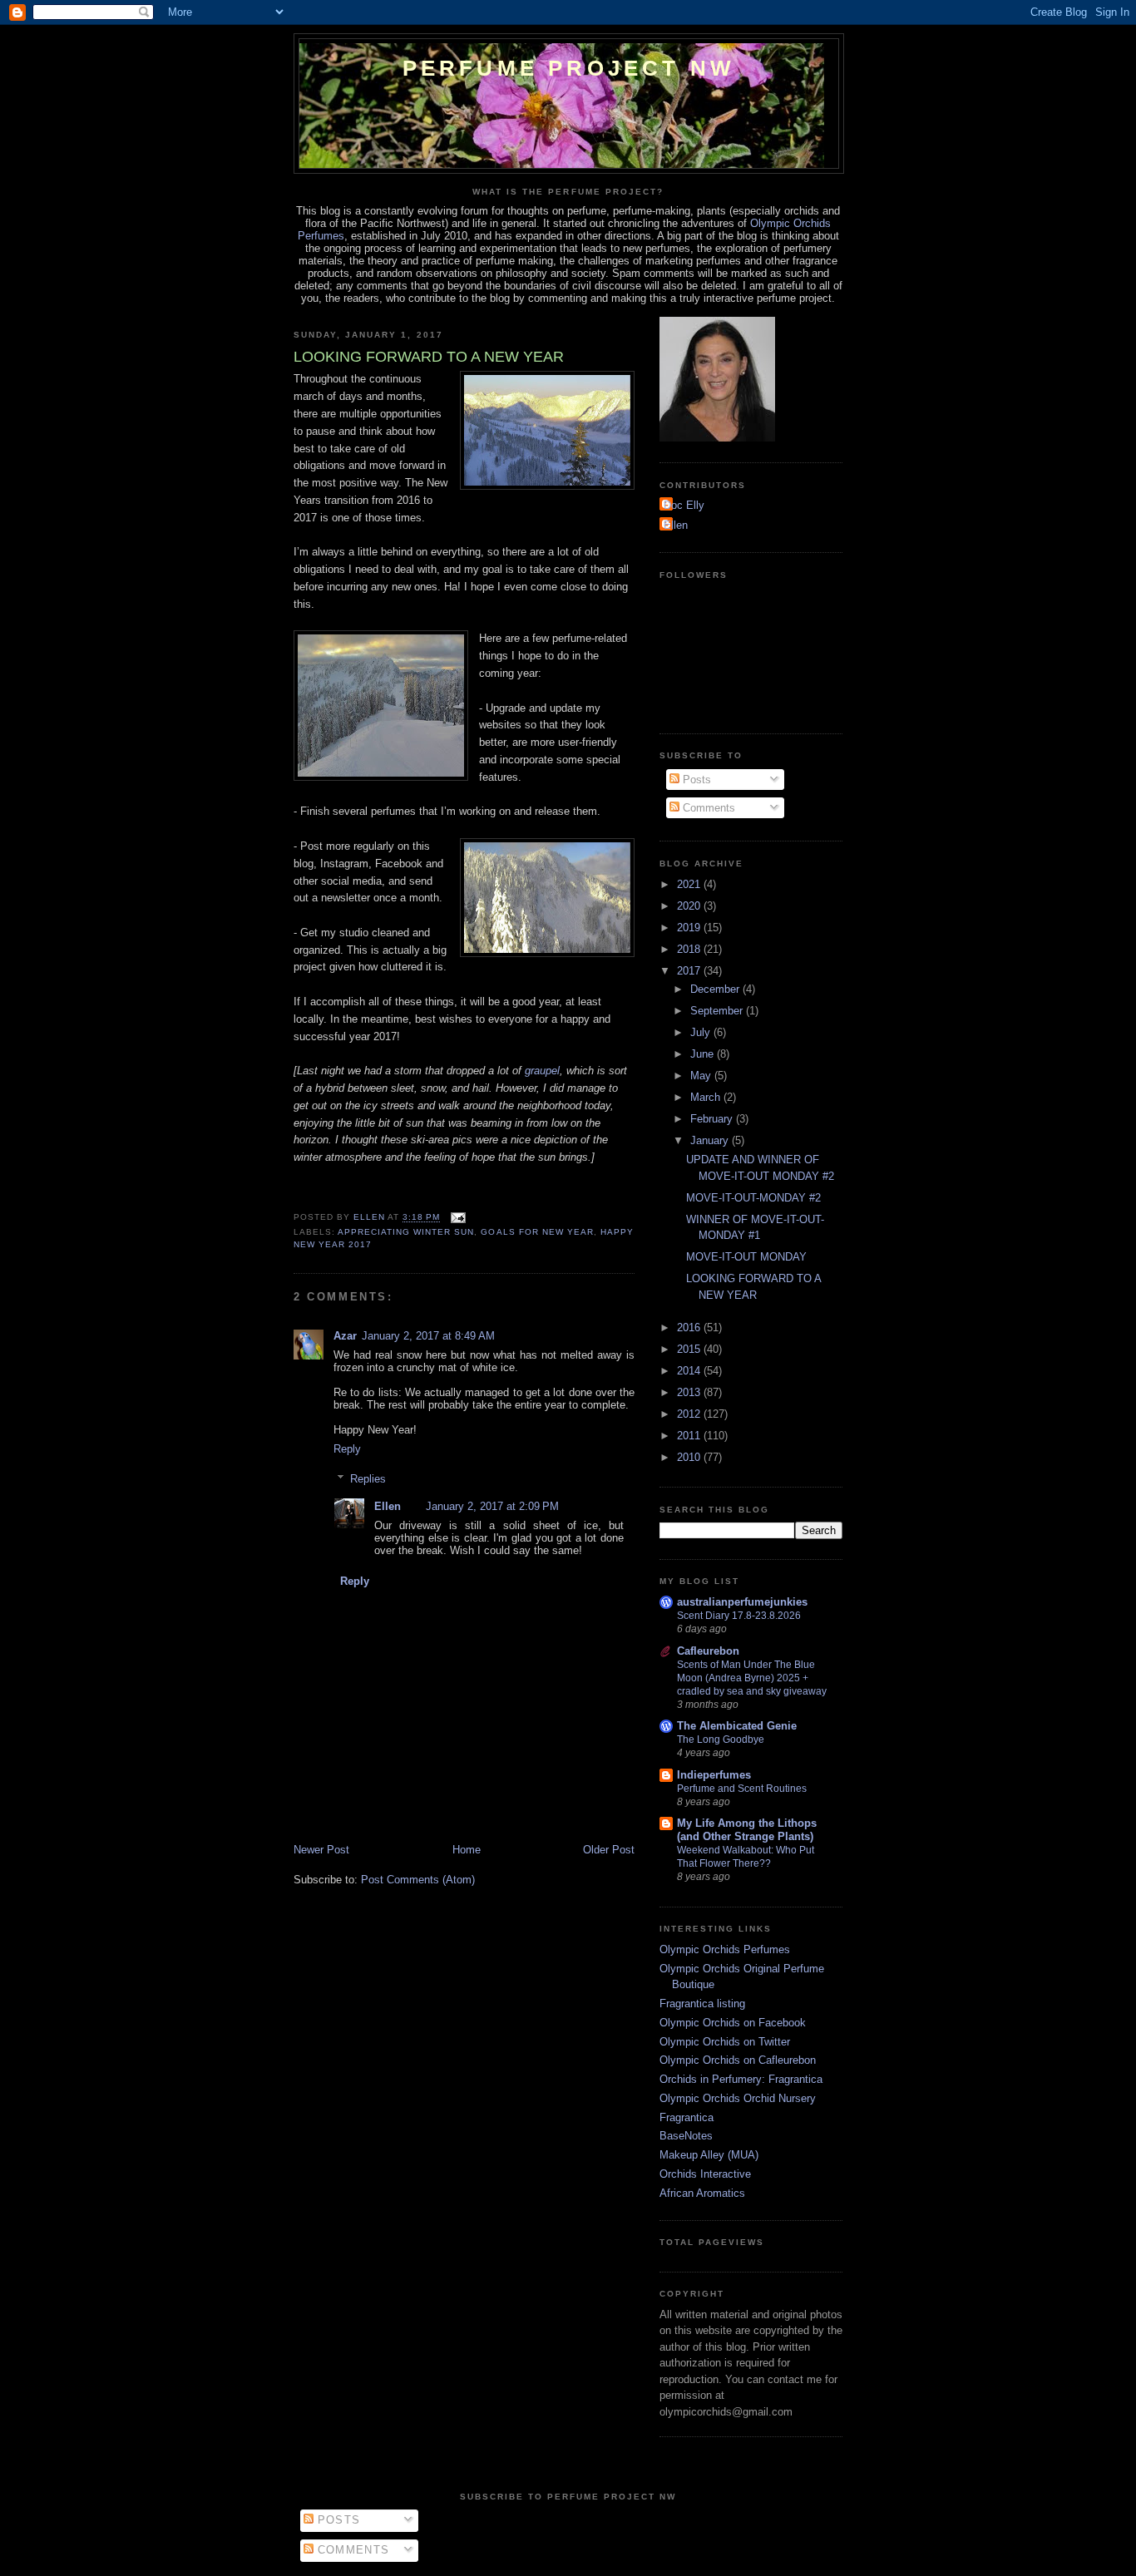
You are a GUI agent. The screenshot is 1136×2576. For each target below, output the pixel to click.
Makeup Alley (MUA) (709, 2155)
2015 (690, 1349)
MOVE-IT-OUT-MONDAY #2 (753, 1198)
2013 (690, 1392)
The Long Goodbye (721, 1740)
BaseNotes (686, 2136)
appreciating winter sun (406, 1232)
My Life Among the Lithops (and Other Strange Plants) (747, 1830)
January (711, 1140)
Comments (707, 808)
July (702, 1032)
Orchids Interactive (705, 2174)
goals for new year (537, 1232)
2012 (690, 1414)
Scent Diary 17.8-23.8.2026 (739, 1616)
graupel (542, 1071)
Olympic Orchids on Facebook (733, 2023)
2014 (690, 1371)
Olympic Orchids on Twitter (725, 2042)
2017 (690, 971)
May (702, 1076)
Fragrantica (687, 2117)
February (713, 1119)
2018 (690, 949)
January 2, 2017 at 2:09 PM (492, 1506)
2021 (690, 884)
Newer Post (321, 1850)
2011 (690, 1436)
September (718, 1011)
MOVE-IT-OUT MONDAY (746, 1257)
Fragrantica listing (702, 2004)
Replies (368, 1479)
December (716, 989)
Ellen (388, 1506)
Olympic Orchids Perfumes (725, 1949)
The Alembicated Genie (737, 1726)
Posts (695, 780)
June (704, 1054)
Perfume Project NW (569, 68)
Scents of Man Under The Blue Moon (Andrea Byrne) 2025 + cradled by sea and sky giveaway (752, 1678)
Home (467, 1850)
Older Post (609, 1850)
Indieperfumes (714, 1775)
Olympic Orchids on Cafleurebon (738, 2060)
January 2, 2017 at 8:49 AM (428, 1336)
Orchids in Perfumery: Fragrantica (741, 2079)
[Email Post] (458, 1218)
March (707, 1097)
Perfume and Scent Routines (742, 1789)
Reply (347, 1449)
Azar (345, 1336)
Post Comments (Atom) (418, 1880)
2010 (690, 1457)
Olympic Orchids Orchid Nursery (738, 2098)
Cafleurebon (708, 1651)
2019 (690, 928)
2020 (690, 906)
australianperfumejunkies (742, 1602)
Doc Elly (684, 505)
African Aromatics (702, 2193)
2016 (690, 1327)
